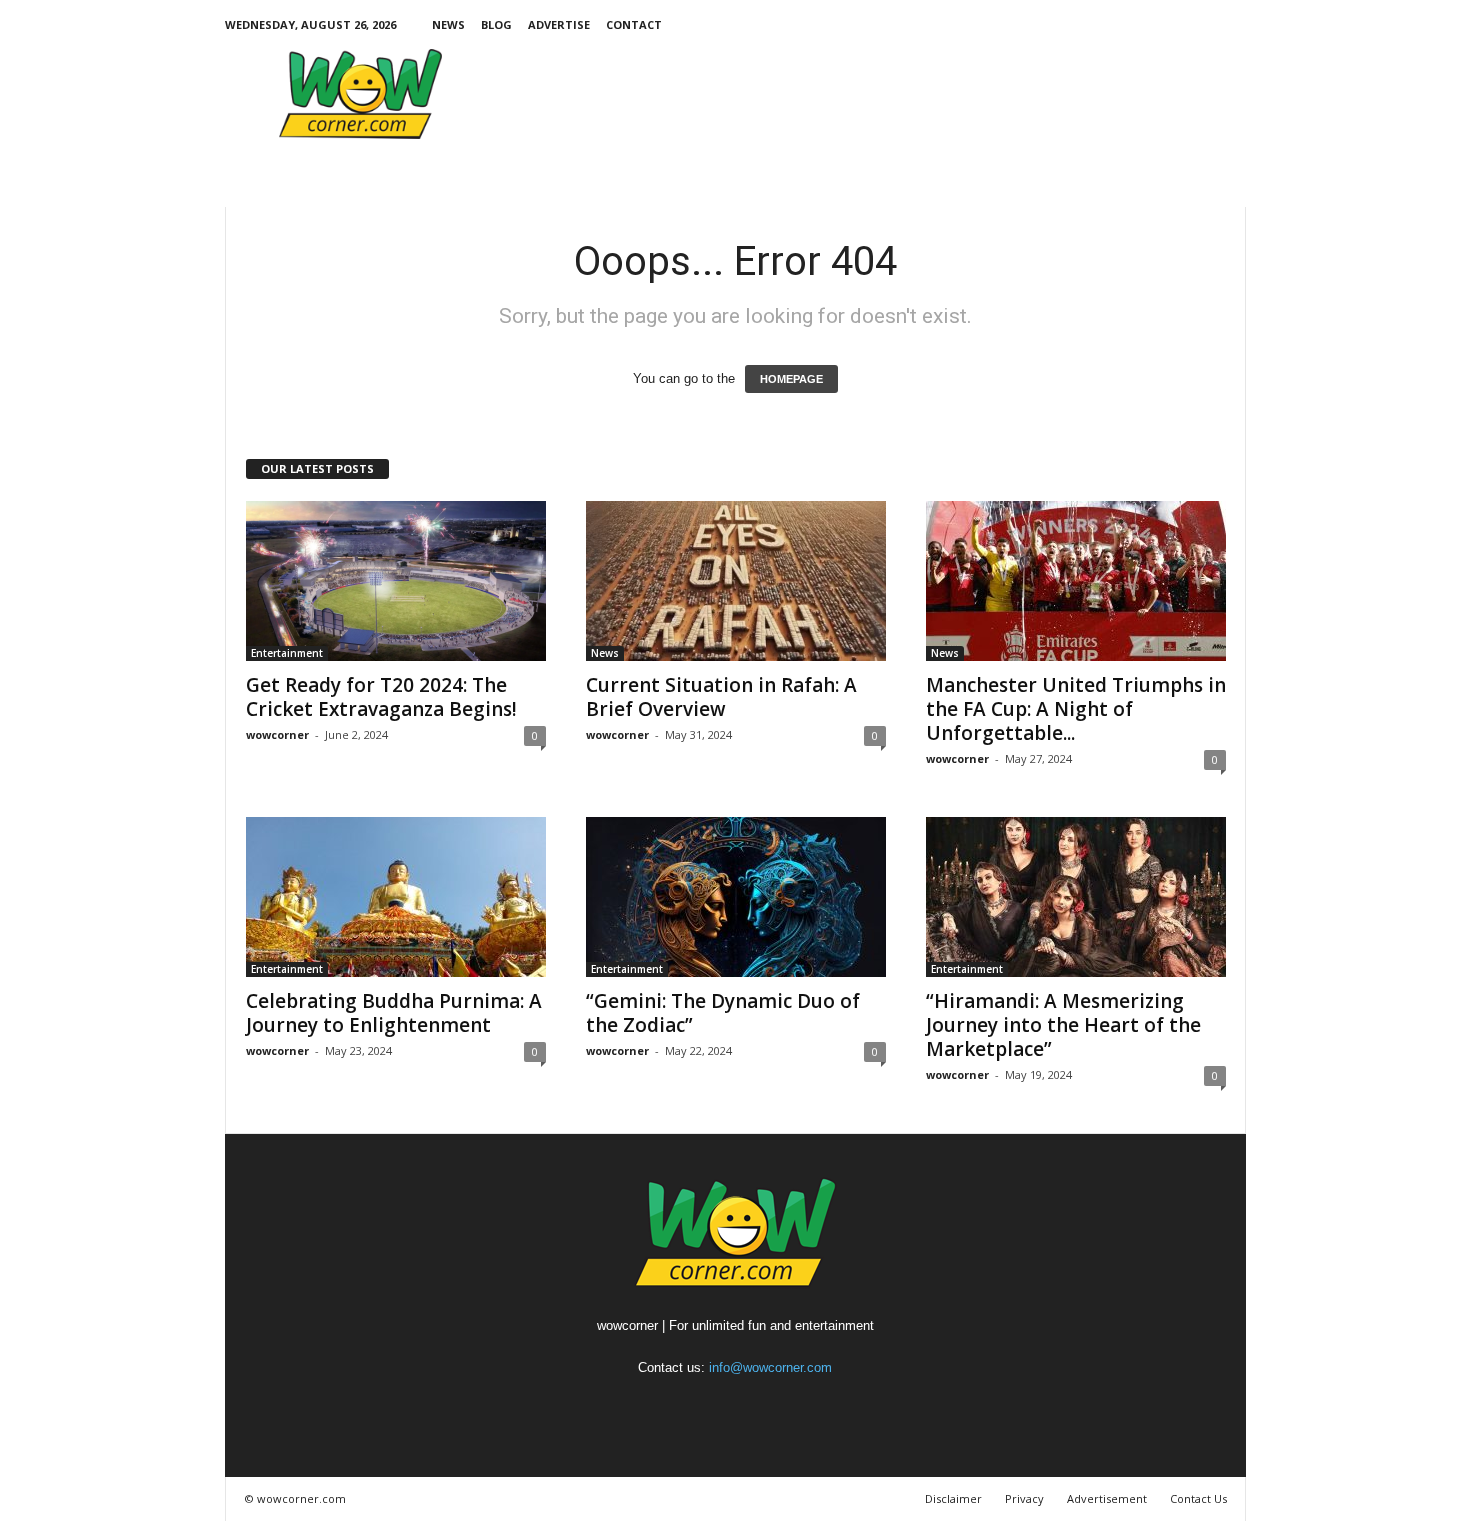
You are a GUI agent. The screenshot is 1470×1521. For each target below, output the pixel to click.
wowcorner (277, 734)
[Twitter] (1138, 24)
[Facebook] (1107, 24)
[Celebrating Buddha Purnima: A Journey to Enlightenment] (396, 897)
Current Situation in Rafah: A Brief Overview (721, 697)
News (448, 24)
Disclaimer (953, 1498)
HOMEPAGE (791, 379)
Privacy (1024, 1498)
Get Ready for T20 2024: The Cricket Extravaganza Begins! (381, 697)
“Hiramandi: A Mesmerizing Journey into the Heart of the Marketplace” (1063, 1025)
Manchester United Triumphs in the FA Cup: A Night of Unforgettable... (1076, 709)
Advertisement (1107, 1498)
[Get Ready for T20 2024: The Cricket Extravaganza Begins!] (396, 581)
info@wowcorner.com (770, 1367)
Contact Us (1198, 1498)
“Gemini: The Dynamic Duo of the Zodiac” (723, 1013)
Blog (496, 24)
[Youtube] (1231, 24)
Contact (634, 24)
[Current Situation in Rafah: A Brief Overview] (736, 581)
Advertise (559, 24)
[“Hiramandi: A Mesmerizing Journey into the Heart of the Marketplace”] (1076, 897)
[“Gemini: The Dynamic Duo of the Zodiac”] (736, 897)
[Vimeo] (1169, 24)
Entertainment (287, 653)
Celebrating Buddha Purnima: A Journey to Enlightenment (394, 1013)
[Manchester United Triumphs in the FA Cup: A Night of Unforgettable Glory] (1076, 581)
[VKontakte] (1200, 24)
